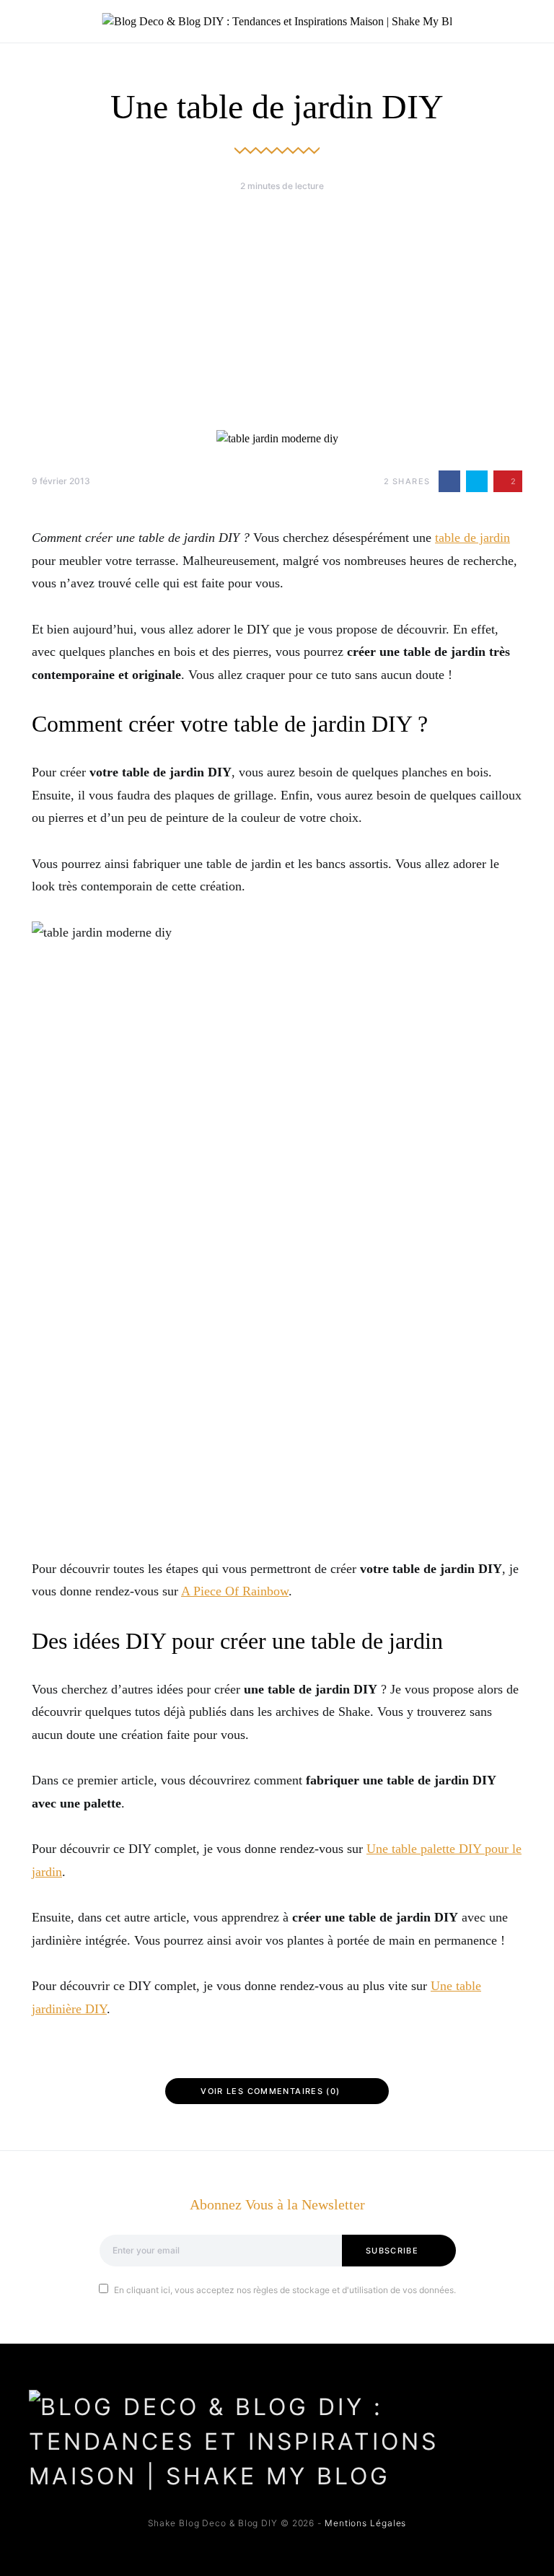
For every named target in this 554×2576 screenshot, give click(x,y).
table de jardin (472, 538)
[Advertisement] (277, 311)
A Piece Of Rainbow (235, 1591)
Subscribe (392, 2251)
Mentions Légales (365, 2523)
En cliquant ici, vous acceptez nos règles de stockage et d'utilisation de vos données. (285, 2290)
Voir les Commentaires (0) (270, 2091)
